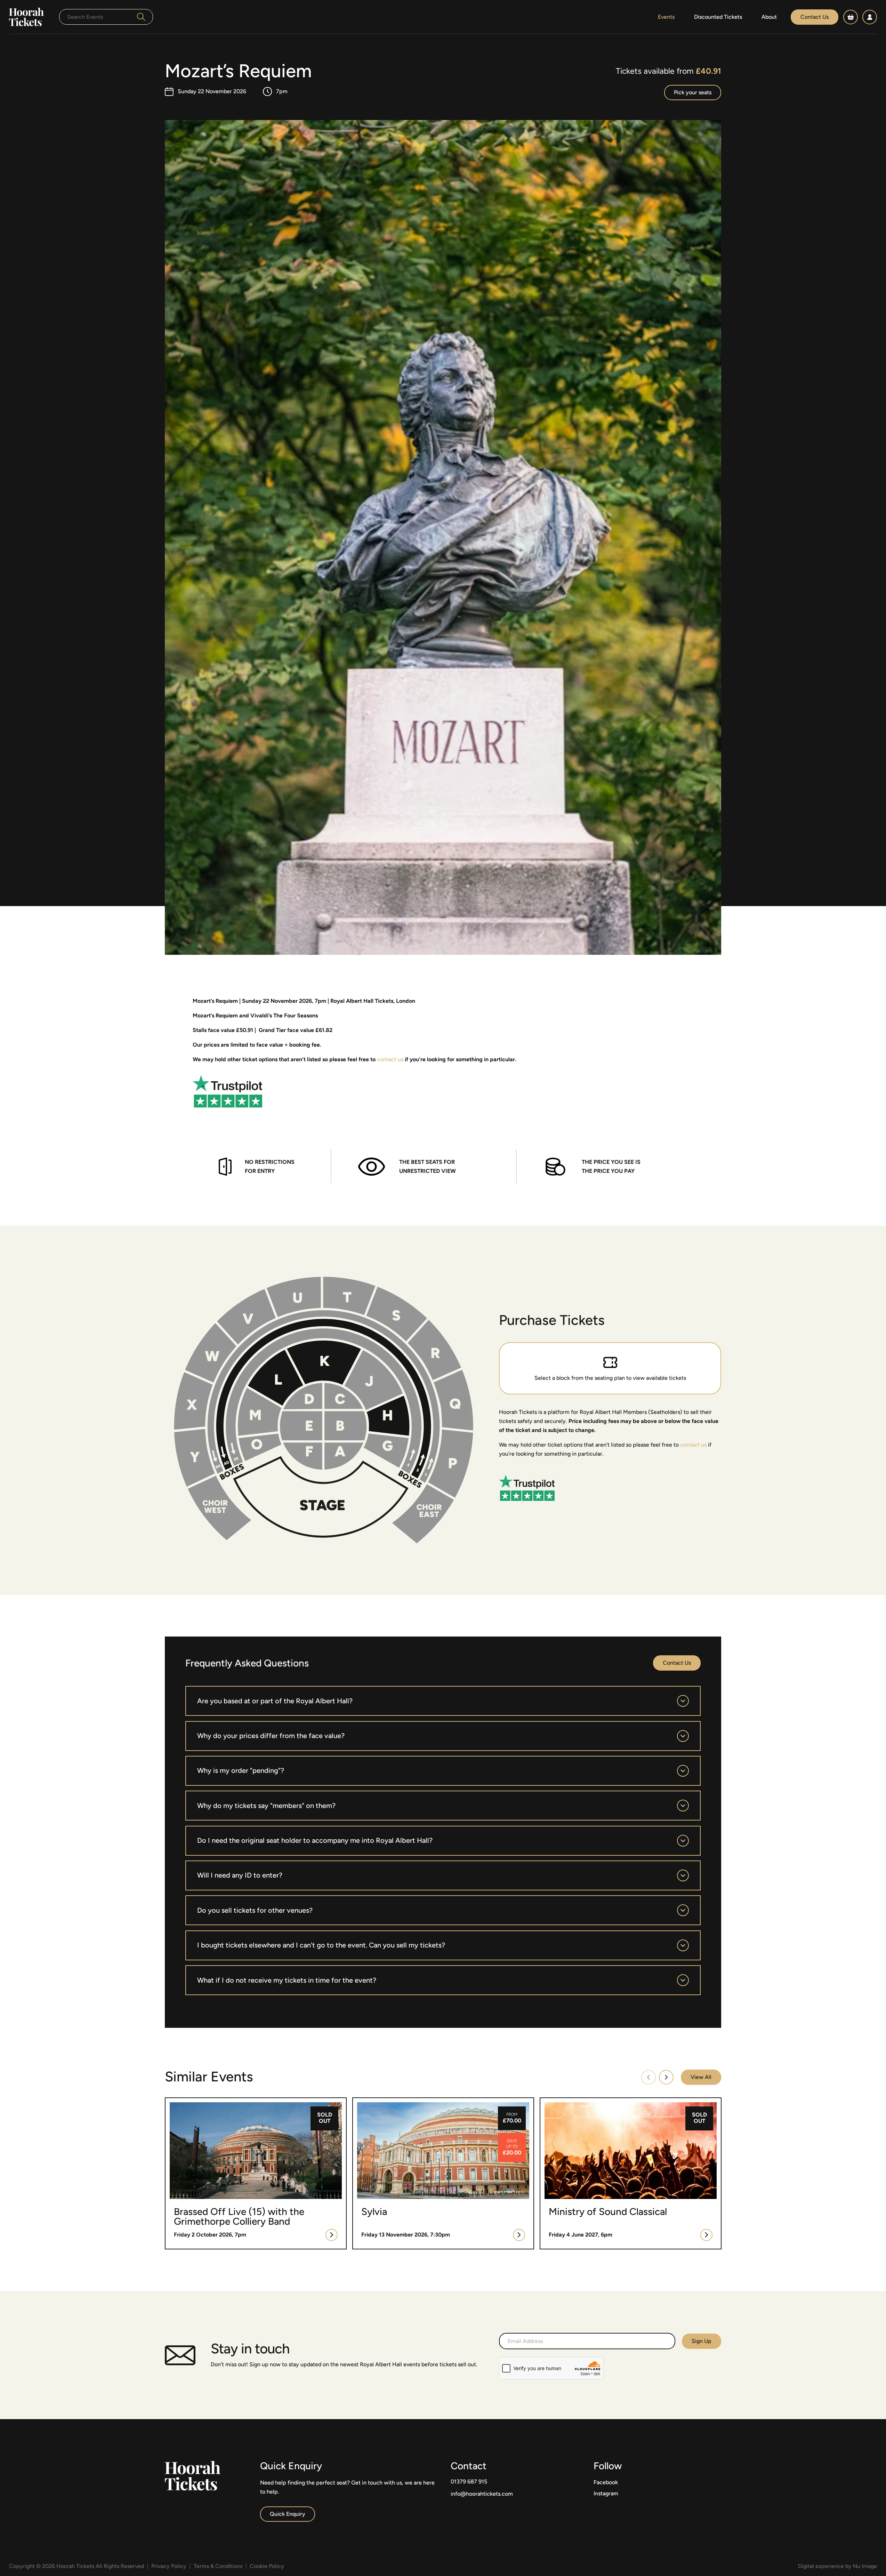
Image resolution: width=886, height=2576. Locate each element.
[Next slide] (666, 2077)
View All (701, 2077)
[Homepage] (26, 17)
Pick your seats (693, 92)
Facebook (606, 2482)
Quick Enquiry (288, 2514)
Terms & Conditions (218, 2566)
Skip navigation (19, 4)
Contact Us (815, 17)
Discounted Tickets (718, 17)
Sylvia (360, 2102)
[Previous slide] (649, 2077)
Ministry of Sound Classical (574, 2102)
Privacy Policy (169, 2566)
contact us (390, 1059)
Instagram (606, 2493)
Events (666, 17)
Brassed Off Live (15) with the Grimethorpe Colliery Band (237, 2102)
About (769, 17)
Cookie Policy (267, 2566)
